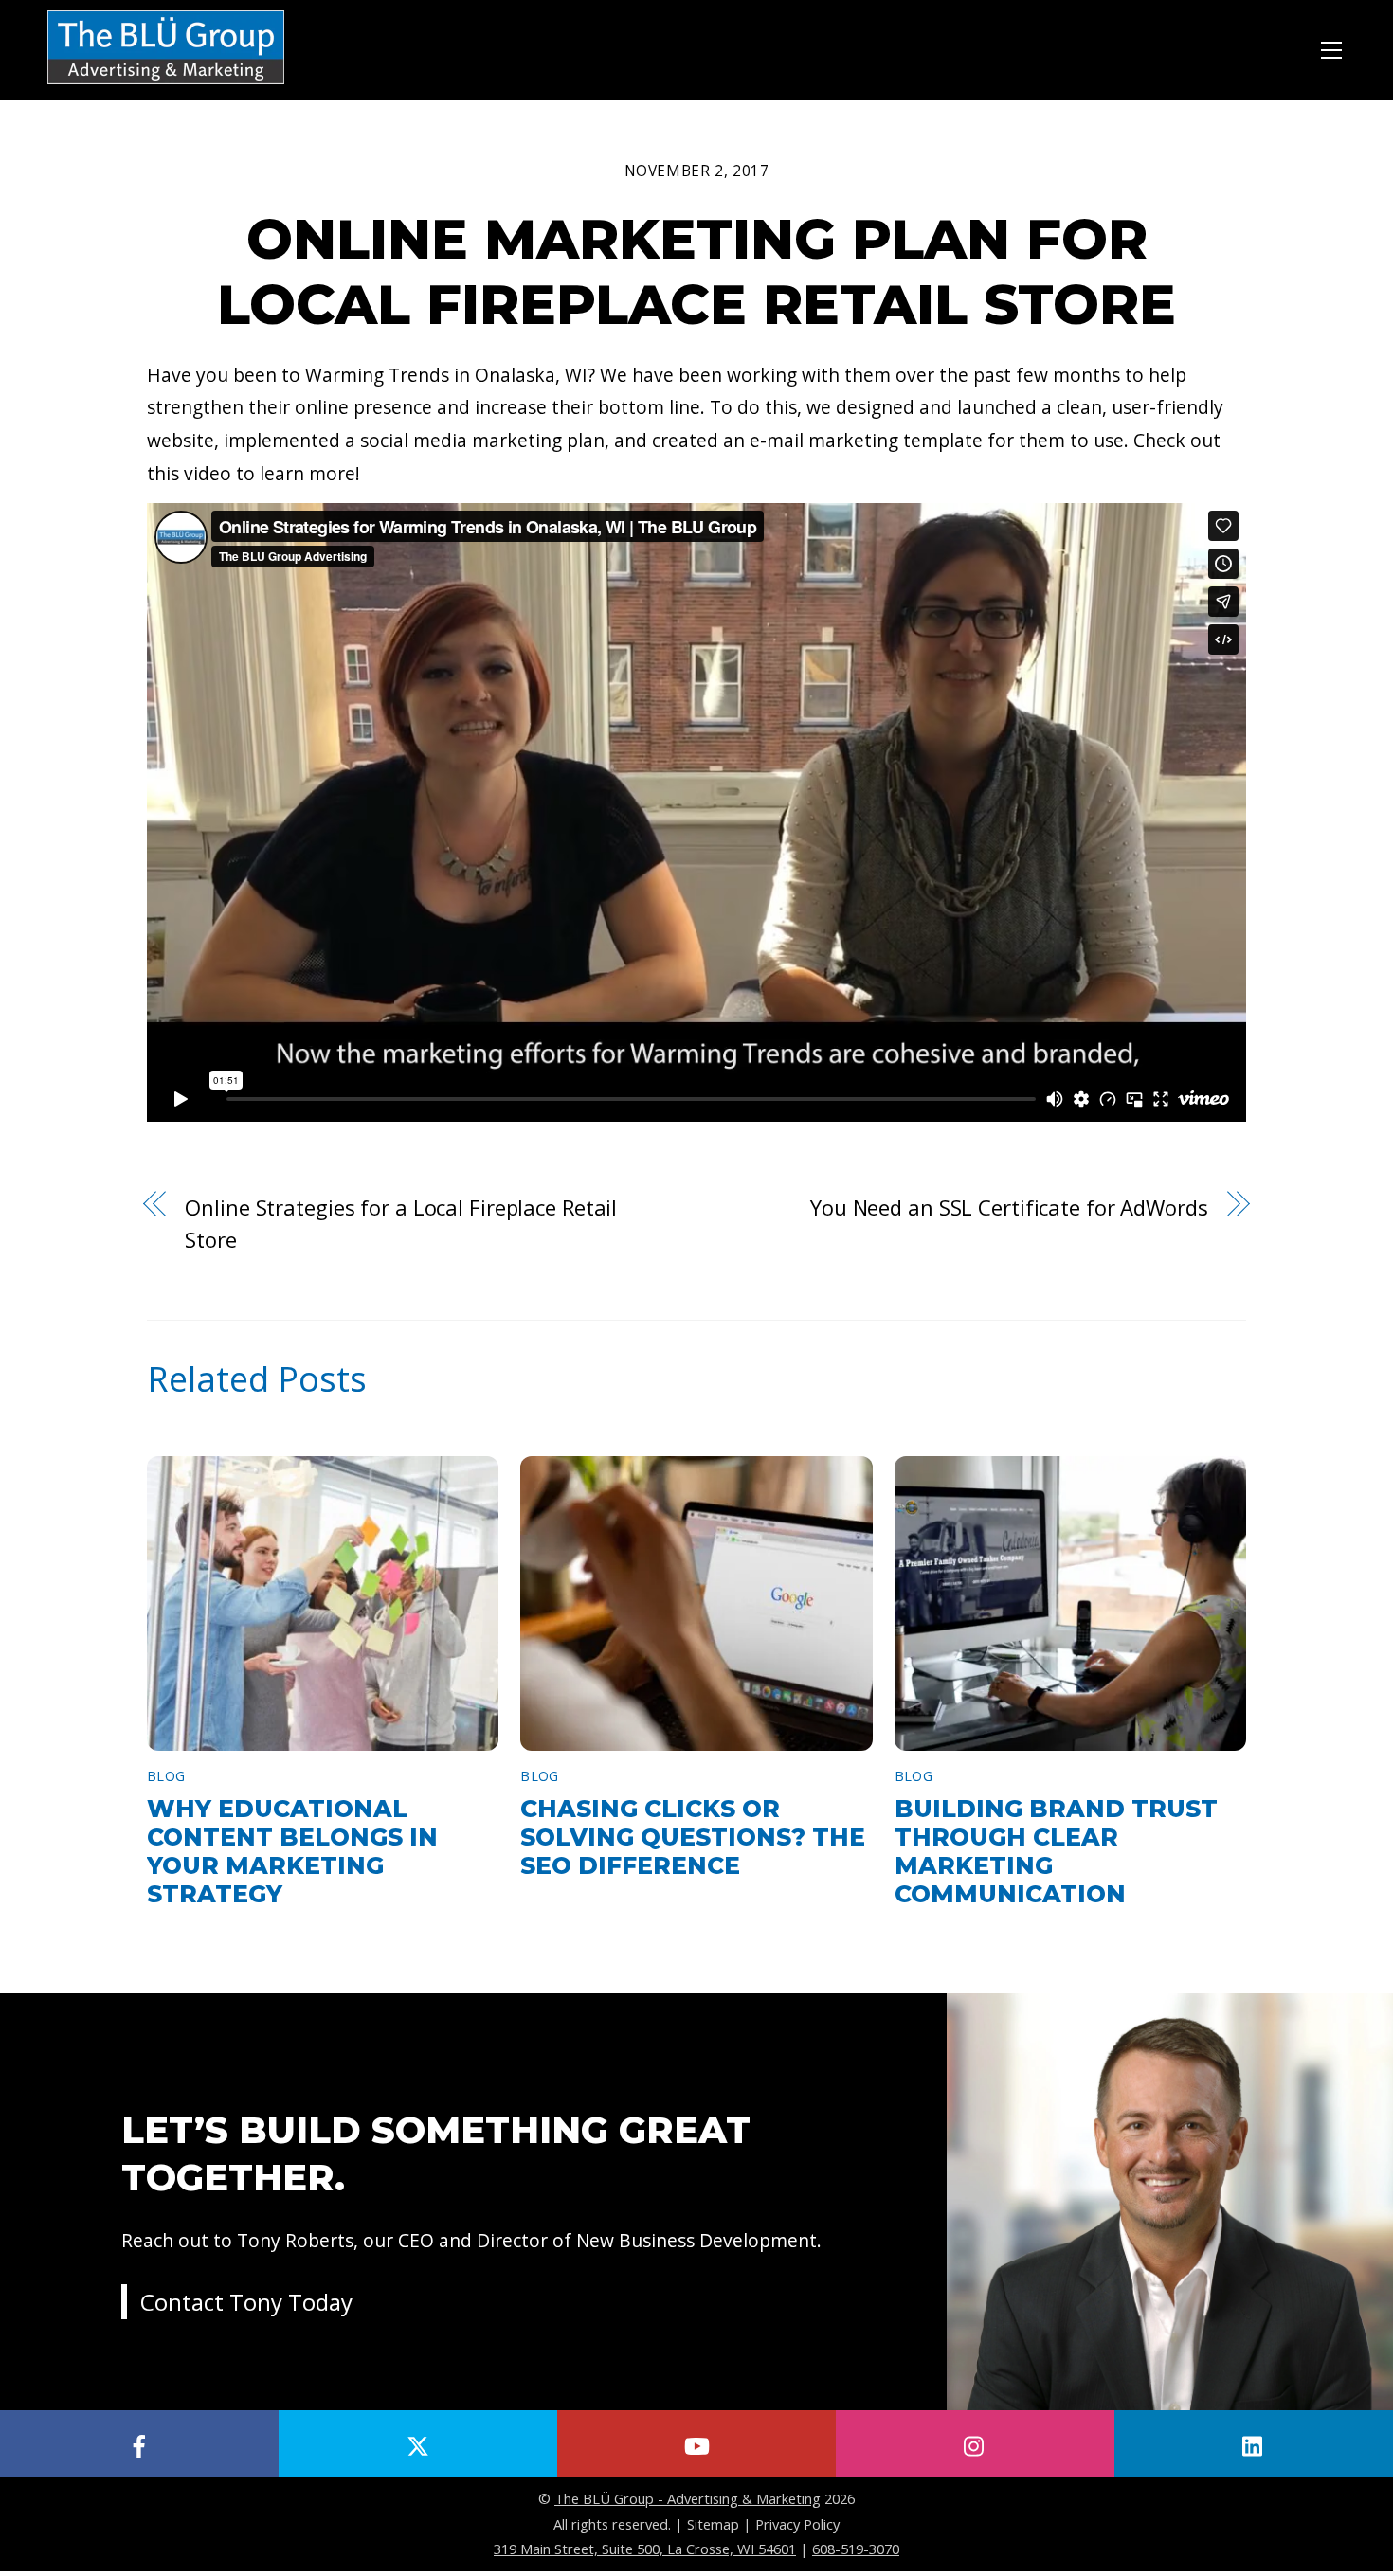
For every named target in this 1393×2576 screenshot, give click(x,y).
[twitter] (418, 2443)
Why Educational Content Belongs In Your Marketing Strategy (292, 1851)
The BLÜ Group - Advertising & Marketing (687, 2498)
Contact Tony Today (246, 2302)
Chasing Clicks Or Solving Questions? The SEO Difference (693, 1837)
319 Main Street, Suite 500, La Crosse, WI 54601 (645, 2549)
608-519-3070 (856, 2549)
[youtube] (696, 2443)
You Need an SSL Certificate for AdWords (1009, 1207)
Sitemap (713, 2524)
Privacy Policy (797, 2524)
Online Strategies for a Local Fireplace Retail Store (401, 1224)
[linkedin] (1254, 2443)
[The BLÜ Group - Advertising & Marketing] (166, 86)
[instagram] (975, 2443)
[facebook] (139, 2443)
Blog (166, 1776)
